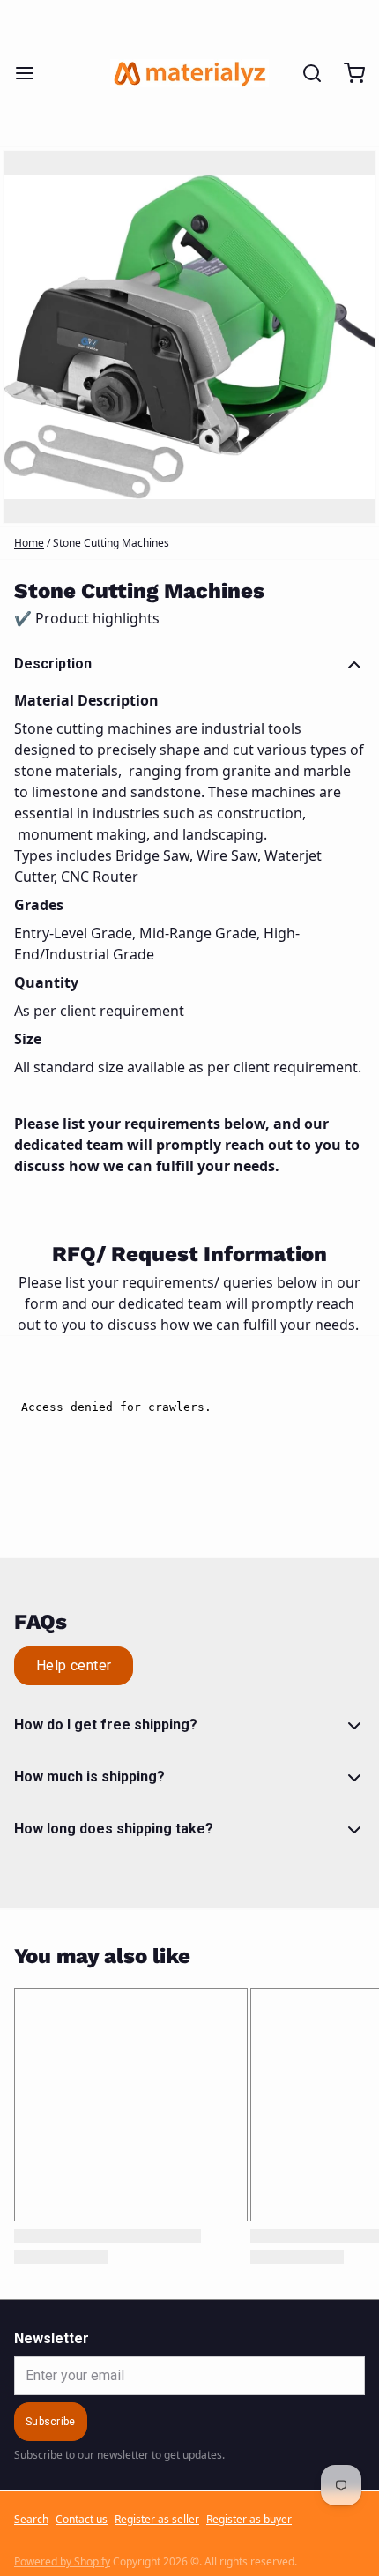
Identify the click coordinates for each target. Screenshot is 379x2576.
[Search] (305, 73)
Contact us (82, 2520)
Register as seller (157, 2520)
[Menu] (32, 73)
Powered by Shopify (62, 2561)
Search (31, 2520)
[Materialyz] (189, 73)
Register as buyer (249, 2520)
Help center (74, 1665)
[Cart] (347, 73)
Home (29, 543)
